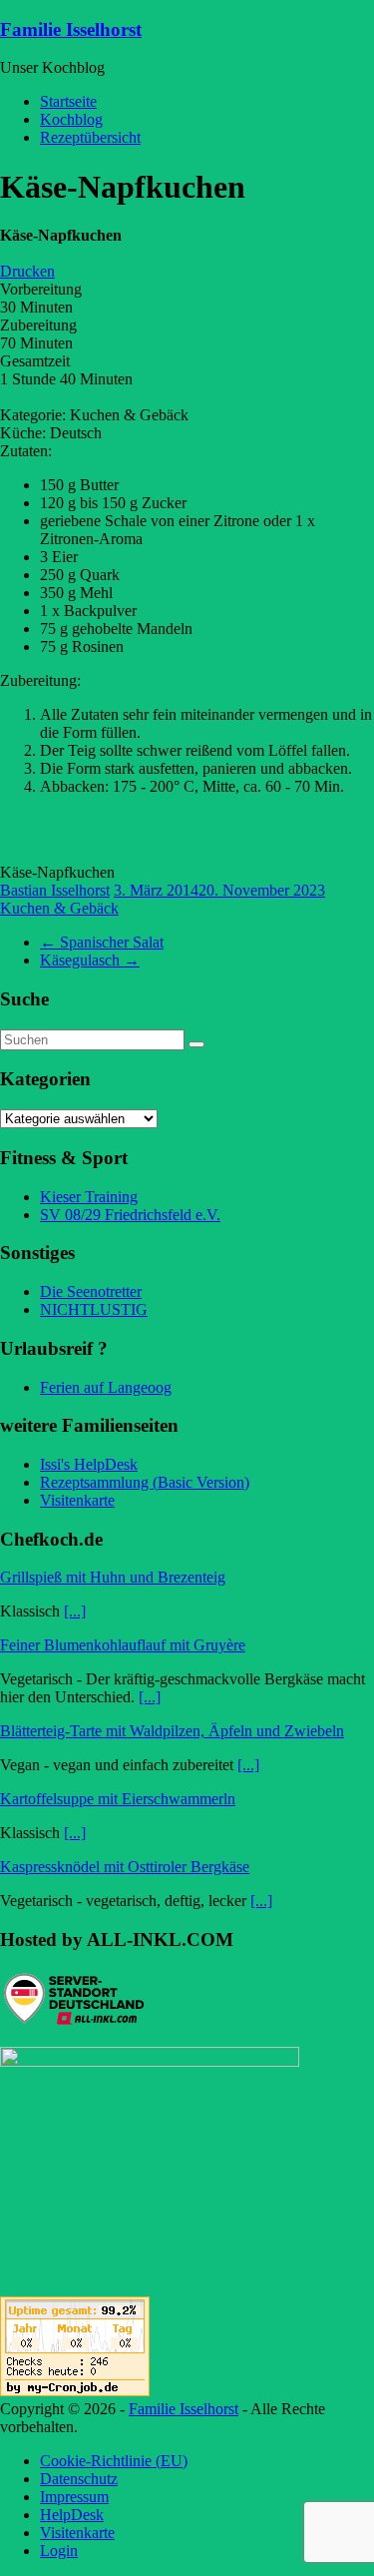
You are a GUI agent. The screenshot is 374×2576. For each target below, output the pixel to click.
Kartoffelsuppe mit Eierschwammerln (118, 1799)
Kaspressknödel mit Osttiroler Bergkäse (125, 1867)
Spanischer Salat (102, 942)
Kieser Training (89, 1197)
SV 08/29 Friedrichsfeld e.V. (130, 1215)
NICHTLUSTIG (94, 1309)
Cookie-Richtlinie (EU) (114, 2461)
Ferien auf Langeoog (106, 1387)
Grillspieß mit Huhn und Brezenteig (113, 1577)
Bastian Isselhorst (55, 890)
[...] (75, 1611)
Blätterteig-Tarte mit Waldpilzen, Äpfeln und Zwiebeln (172, 1731)
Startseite (68, 101)
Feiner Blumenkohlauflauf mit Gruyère (123, 1645)
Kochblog (71, 119)
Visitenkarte (77, 1500)
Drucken (27, 271)
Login (59, 2551)
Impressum (74, 2497)
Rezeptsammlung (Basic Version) (145, 1482)
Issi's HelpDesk (89, 1464)
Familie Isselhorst (71, 29)
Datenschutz (79, 2479)
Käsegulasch (90, 960)
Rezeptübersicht (90, 137)
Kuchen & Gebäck (59, 908)
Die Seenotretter (91, 1291)
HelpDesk (72, 2515)
